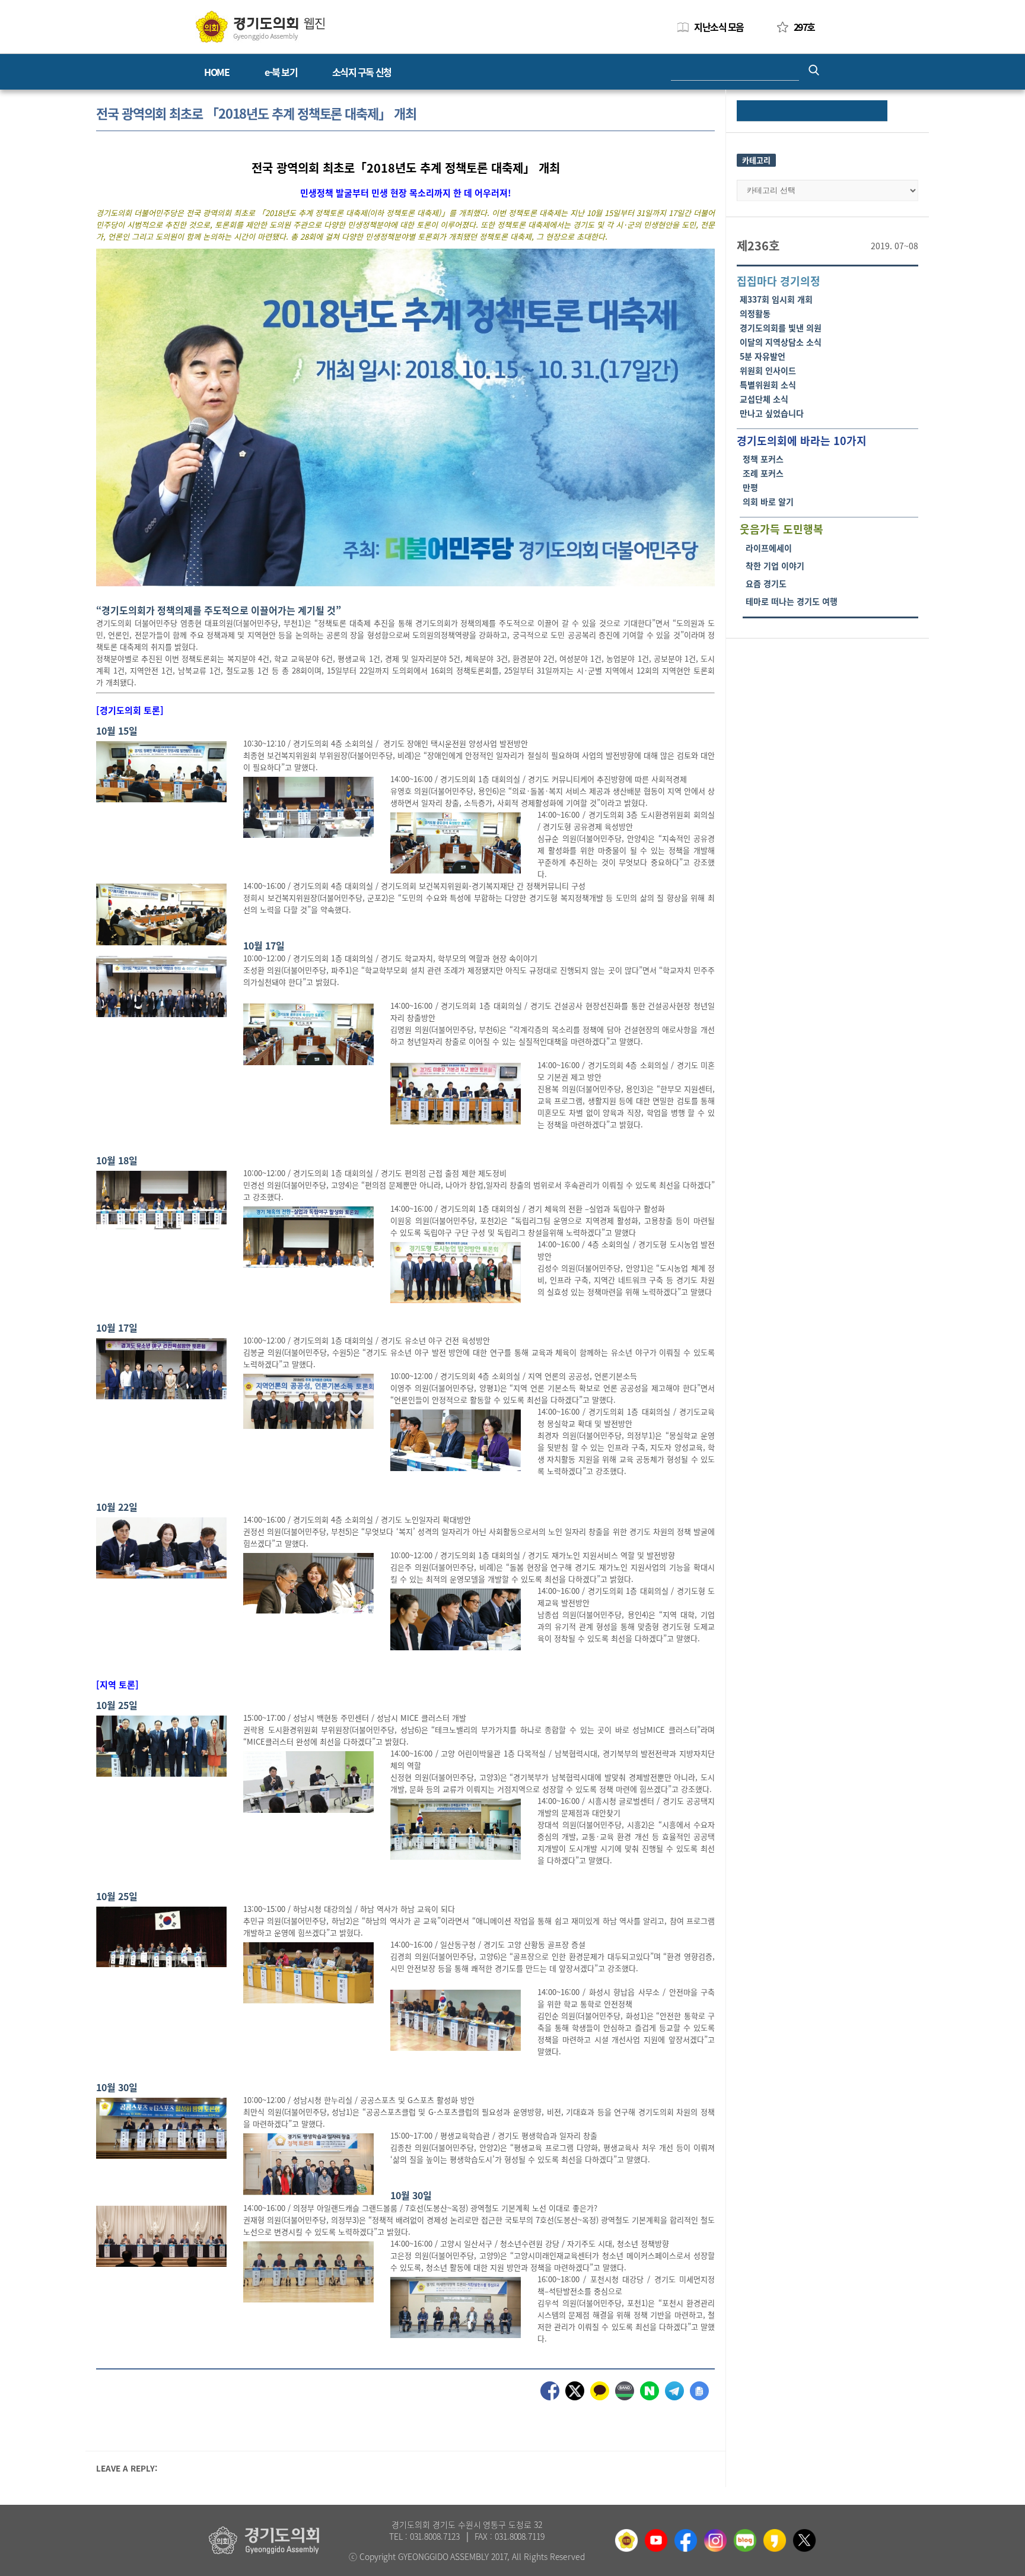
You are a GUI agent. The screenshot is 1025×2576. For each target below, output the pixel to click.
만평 (750, 487)
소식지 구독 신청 (362, 72)
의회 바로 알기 (768, 501)
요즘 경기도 (766, 583)
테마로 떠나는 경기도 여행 (792, 601)
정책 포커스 (763, 459)
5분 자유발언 (763, 356)
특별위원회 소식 (768, 385)
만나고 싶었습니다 (772, 413)
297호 (804, 27)
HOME (217, 72)
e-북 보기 (281, 72)
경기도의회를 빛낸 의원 (781, 328)
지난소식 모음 (719, 27)
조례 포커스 (763, 473)
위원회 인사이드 (768, 370)
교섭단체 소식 (764, 399)
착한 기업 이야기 (775, 566)
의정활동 (755, 313)
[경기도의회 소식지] (260, 26)
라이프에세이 (769, 548)
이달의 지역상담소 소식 (781, 342)
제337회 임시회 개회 (776, 299)
